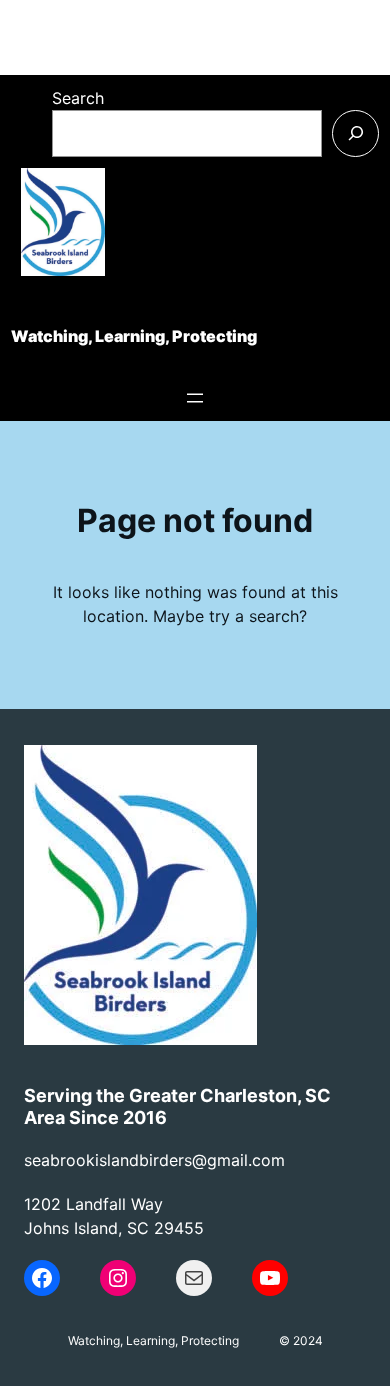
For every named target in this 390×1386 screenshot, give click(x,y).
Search (78, 98)
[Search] (355, 133)
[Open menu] (195, 398)
